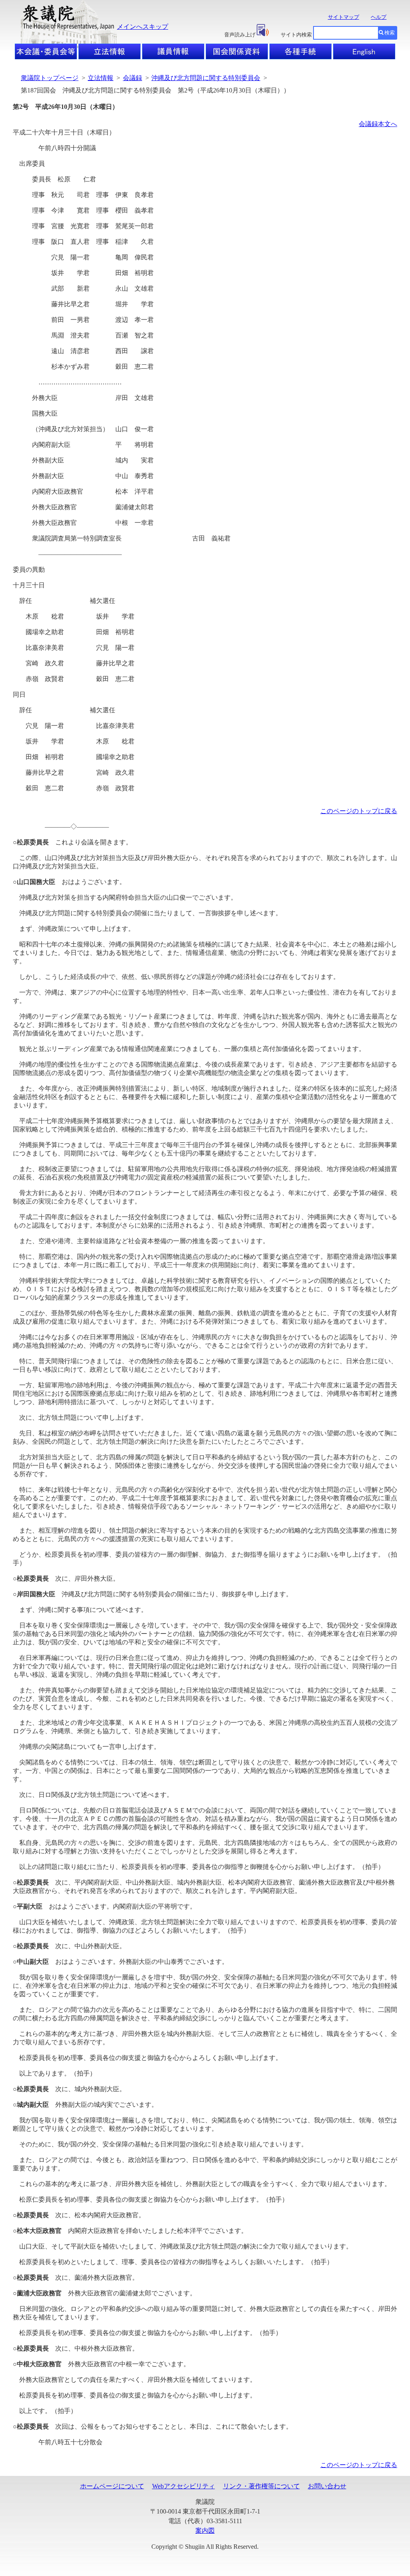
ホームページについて (112, 2486)
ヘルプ (379, 17)
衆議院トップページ (50, 78)
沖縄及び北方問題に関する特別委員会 (206, 78)
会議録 (133, 78)
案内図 (205, 2531)
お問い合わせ (327, 2486)
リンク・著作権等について (261, 2486)
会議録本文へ (378, 124)
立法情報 (100, 78)
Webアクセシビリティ (184, 2486)
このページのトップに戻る (359, 811)
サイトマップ (344, 17)
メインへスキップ (143, 27)
